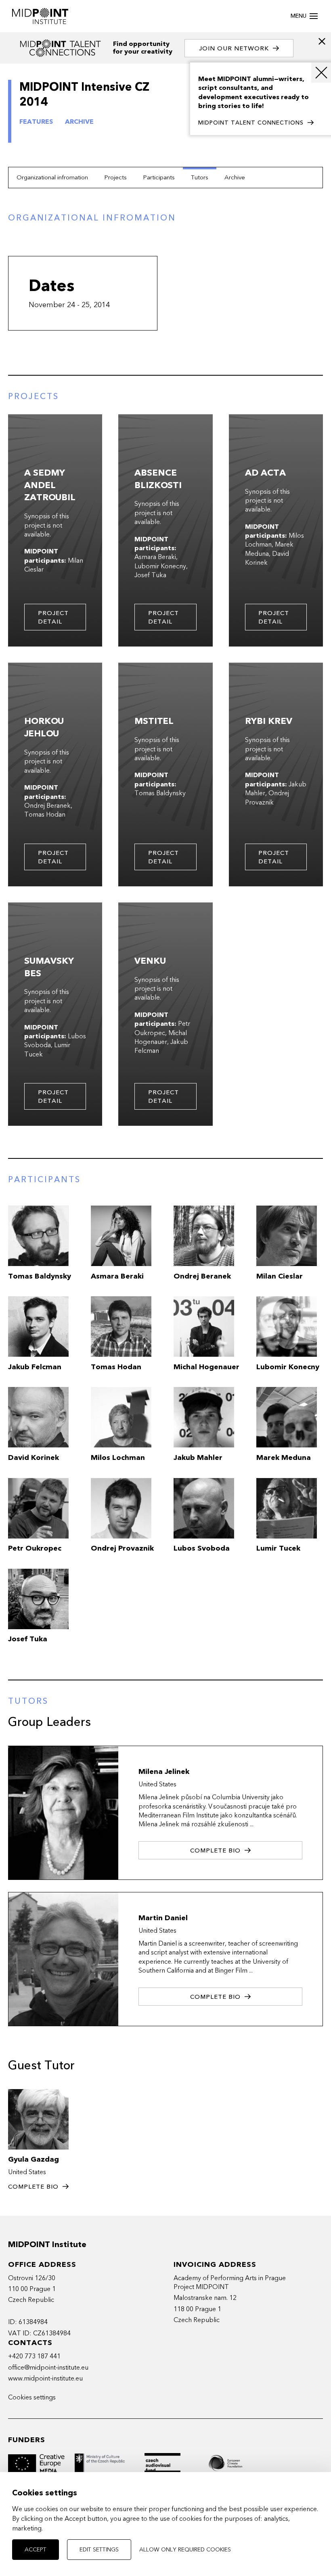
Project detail (53, 617)
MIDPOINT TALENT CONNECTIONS (251, 123)
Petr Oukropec (162, 1028)
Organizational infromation (52, 177)
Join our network (234, 48)
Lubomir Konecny (160, 566)
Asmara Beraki (155, 557)
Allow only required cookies (185, 2550)
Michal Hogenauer (161, 1037)
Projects (115, 177)
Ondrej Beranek (47, 806)
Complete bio (215, 1850)
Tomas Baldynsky (160, 793)
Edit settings (99, 2550)
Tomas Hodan (45, 815)
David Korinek (267, 558)
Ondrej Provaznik (267, 798)
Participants (159, 177)
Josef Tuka (150, 575)
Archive (235, 177)
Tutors (200, 177)
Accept (36, 2550)
